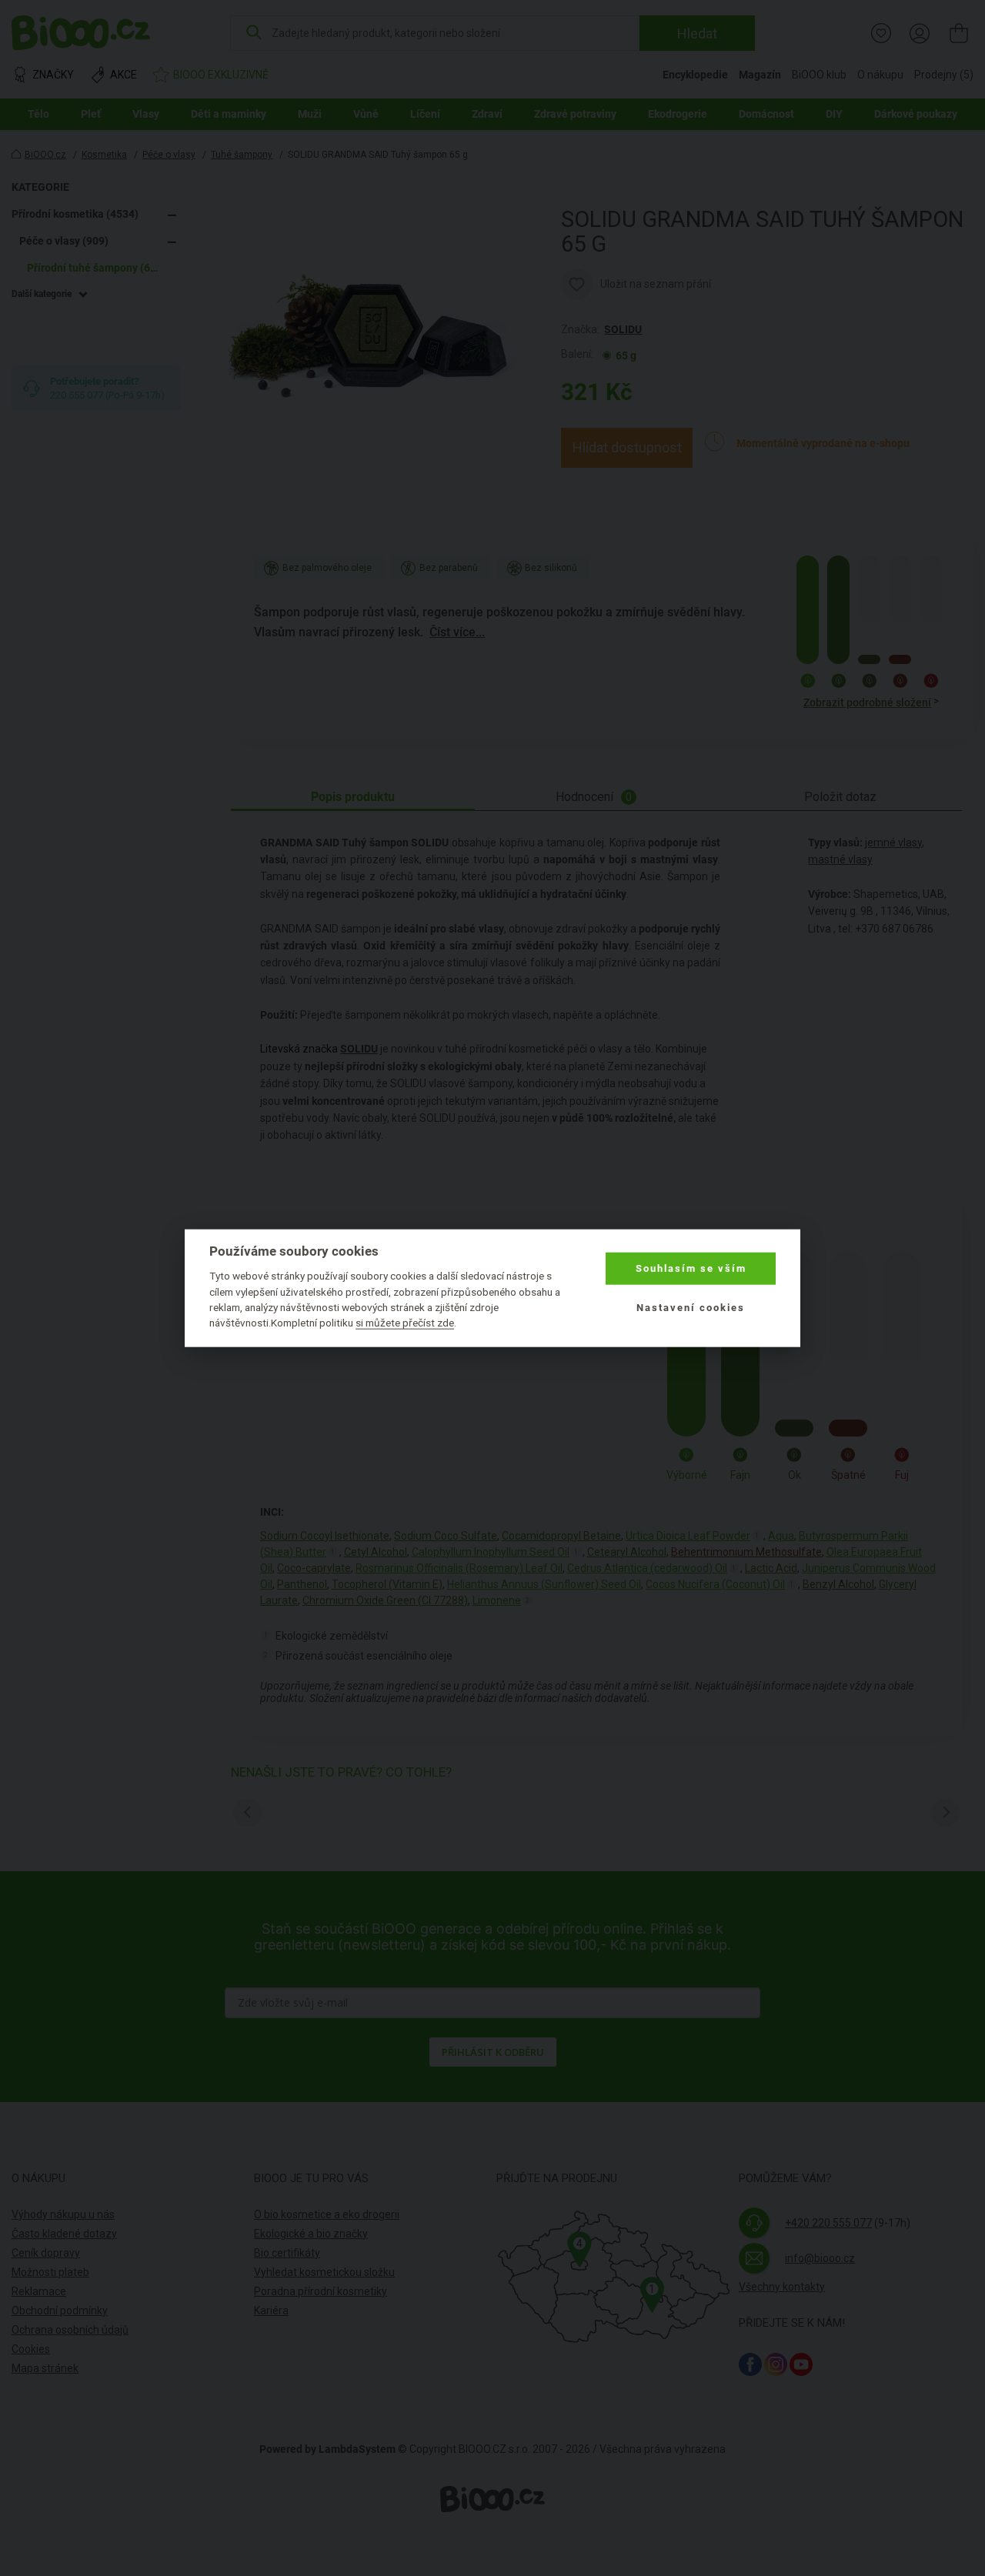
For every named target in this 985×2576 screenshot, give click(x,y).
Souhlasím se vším (691, 1268)
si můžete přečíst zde (405, 1323)
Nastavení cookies (691, 1307)
